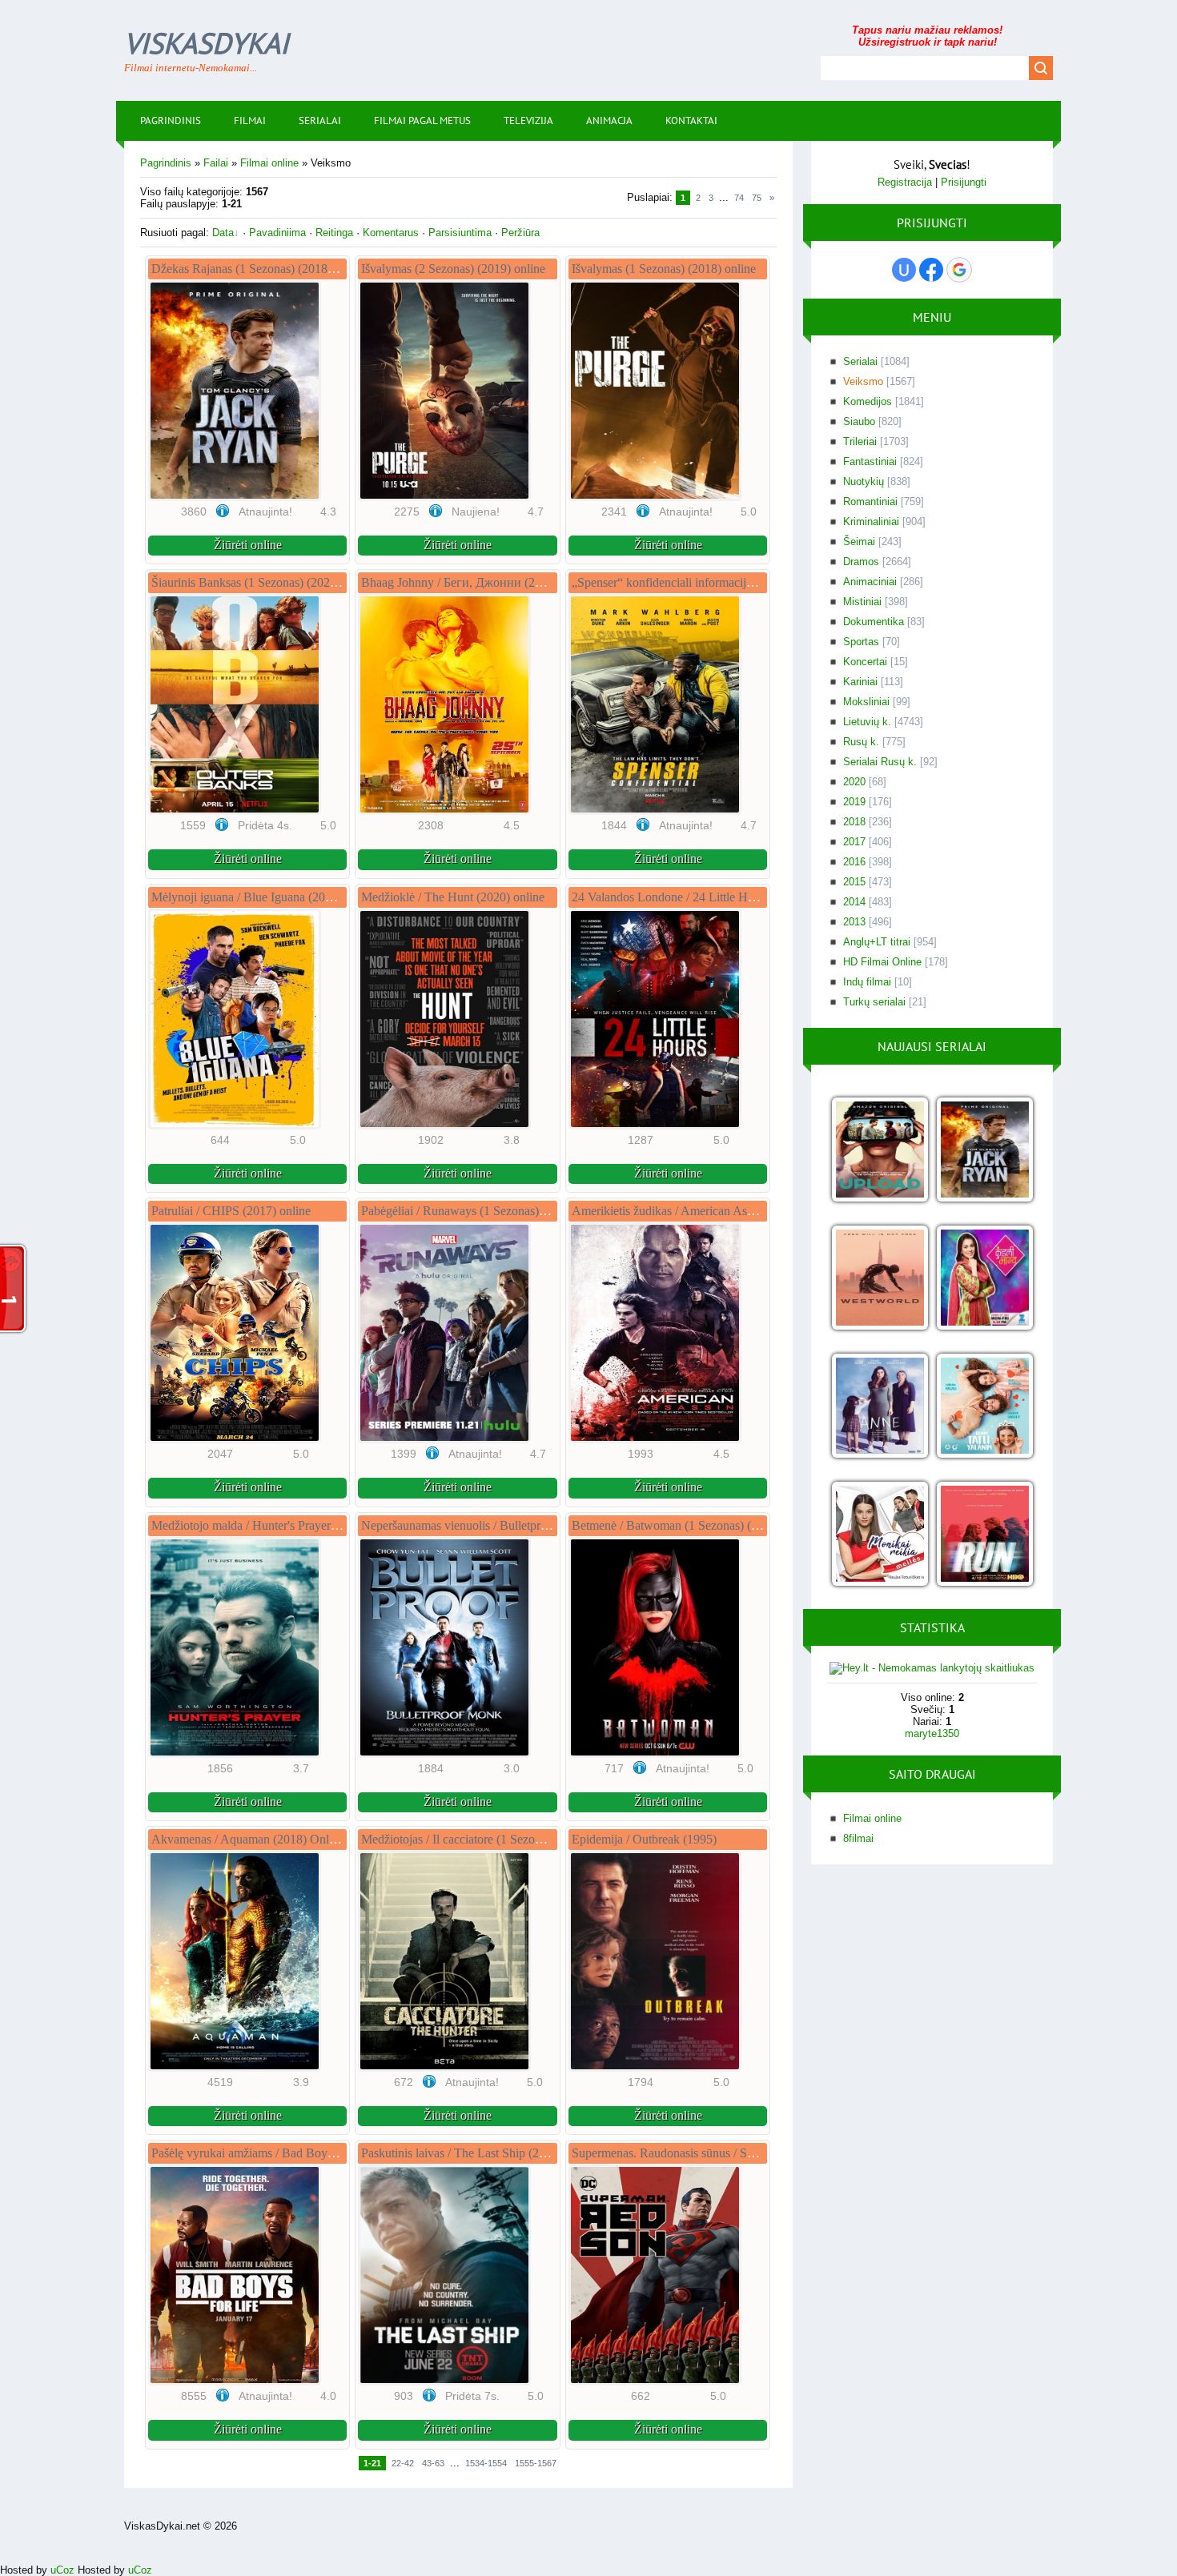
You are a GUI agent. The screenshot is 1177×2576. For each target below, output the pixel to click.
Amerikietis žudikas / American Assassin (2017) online (710, 1211)
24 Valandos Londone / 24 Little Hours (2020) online (706, 897)
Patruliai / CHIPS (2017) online (231, 1211)
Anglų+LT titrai (877, 942)
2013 (854, 922)
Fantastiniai (870, 461)
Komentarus (391, 233)
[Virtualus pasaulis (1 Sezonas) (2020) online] (880, 1151)
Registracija (905, 182)
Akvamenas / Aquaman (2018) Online (248, 1839)
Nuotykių (864, 481)
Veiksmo (863, 381)
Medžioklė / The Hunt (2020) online (453, 897)
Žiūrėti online (248, 545)
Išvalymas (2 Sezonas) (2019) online (453, 269)
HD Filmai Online (882, 962)
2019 (854, 802)
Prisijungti (964, 182)
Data (223, 233)
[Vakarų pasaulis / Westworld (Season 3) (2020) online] (880, 1279)
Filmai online (269, 163)
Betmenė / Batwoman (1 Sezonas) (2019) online (693, 1525)
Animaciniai (870, 582)
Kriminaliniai (871, 522)
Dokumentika (874, 622)
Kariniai (860, 682)
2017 (854, 842)
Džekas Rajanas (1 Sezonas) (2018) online (259, 269)
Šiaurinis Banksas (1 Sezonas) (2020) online (263, 582)
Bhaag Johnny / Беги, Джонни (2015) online (477, 582)
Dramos (861, 562)
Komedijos (868, 401)
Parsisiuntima (460, 233)
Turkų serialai (874, 1002)
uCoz (62, 2570)
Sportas (861, 642)
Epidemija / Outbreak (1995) (644, 1839)
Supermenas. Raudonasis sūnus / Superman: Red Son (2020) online (742, 2153)
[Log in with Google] (959, 270)
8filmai (858, 1838)
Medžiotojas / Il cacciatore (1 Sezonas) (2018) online (494, 1839)
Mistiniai (862, 602)
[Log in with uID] (904, 270)
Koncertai (865, 662)
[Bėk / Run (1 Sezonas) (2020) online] (984, 1535)
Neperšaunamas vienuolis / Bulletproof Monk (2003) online (512, 1525)
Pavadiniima (277, 233)
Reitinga (334, 233)
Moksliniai (866, 702)
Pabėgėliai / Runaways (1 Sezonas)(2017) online (484, 1211)
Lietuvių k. (867, 722)
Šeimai (859, 542)
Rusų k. (861, 742)
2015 (854, 882)
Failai (216, 163)
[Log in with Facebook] (931, 270)
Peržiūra (520, 233)
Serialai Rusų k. (880, 762)
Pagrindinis (166, 163)
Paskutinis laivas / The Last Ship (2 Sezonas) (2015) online (510, 2153)
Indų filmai (867, 982)
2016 (854, 862)
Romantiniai (870, 502)
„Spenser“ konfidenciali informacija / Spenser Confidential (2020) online (755, 582)
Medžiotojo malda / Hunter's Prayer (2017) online (277, 1525)
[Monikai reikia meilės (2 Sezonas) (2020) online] (880, 1535)
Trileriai (860, 441)
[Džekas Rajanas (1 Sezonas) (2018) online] (984, 1151)
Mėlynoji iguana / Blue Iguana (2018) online (264, 897)
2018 (854, 822)
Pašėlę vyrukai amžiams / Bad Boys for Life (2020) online (298, 2153)
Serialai (860, 361)
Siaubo (859, 421)
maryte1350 (932, 1733)
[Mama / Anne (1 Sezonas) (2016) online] (880, 1407)
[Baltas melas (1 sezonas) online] (984, 1407)
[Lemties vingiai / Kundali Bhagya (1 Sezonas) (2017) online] (984, 1279)
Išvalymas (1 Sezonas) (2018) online (664, 269)
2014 (854, 902)
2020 (854, 782)
